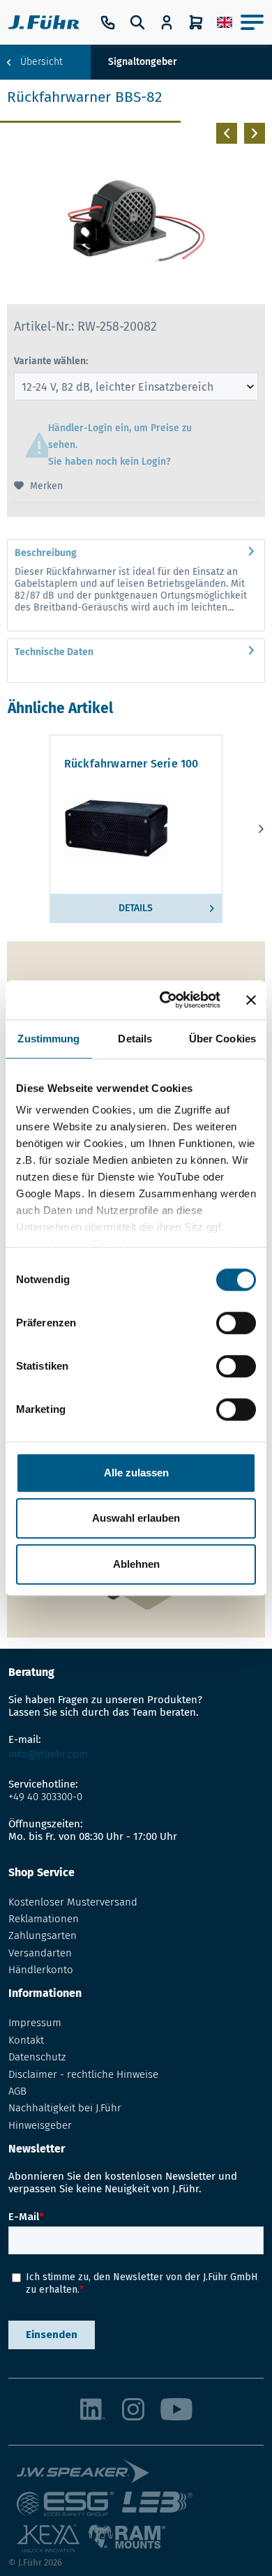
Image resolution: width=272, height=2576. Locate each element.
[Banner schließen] (251, 1000)
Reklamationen (44, 1919)
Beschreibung (46, 553)
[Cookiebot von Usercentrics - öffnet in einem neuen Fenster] (165, 1000)
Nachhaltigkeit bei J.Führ (65, 2108)
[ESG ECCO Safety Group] (65, 2508)
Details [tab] (135, 1039)
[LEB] (157, 2508)
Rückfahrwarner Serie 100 (131, 764)
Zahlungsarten (43, 1935)
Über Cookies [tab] (222, 1039)
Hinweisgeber (40, 2125)
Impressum (35, 2023)
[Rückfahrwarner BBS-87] (223, 133)
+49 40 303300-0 (45, 1797)
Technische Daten (54, 652)
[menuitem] (225, 22)
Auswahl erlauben (136, 1518)
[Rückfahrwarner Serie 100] (136, 828)
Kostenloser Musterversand (73, 1902)
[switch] (236, 1323)
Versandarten (40, 1953)
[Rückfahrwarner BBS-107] (251, 133)
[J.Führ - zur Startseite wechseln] (44, 22)
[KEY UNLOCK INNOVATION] (48, 2541)
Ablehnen (136, 1564)
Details (136, 908)
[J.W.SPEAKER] (83, 2475)
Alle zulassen (136, 1473)
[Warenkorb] (196, 22)
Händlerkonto (41, 1970)
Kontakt (26, 2040)
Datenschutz (37, 2057)
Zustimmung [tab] (48, 1039)
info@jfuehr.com (48, 1754)
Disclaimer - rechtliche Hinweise (83, 2074)
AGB (17, 2091)
